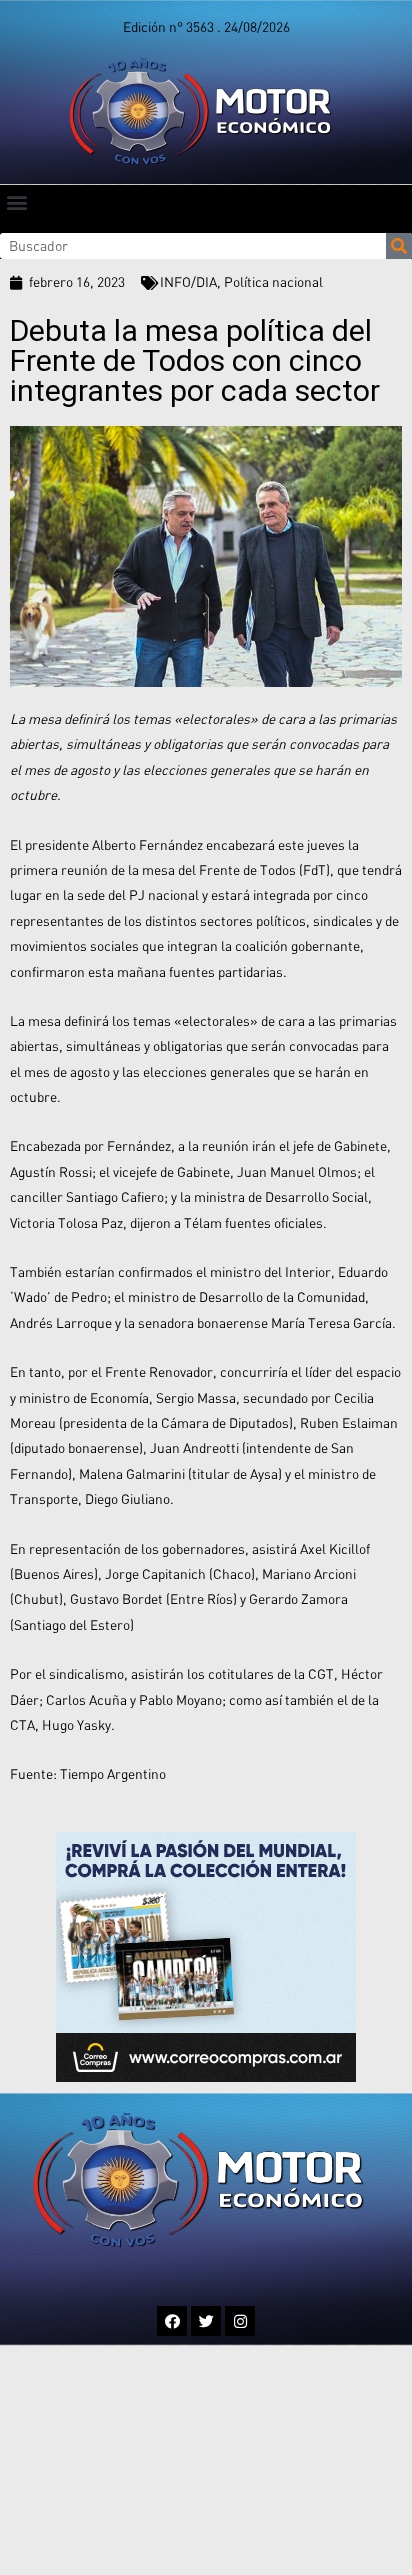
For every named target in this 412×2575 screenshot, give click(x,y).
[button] (16, 201)
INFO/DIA (188, 282)
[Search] (399, 246)
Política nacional (273, 282)
